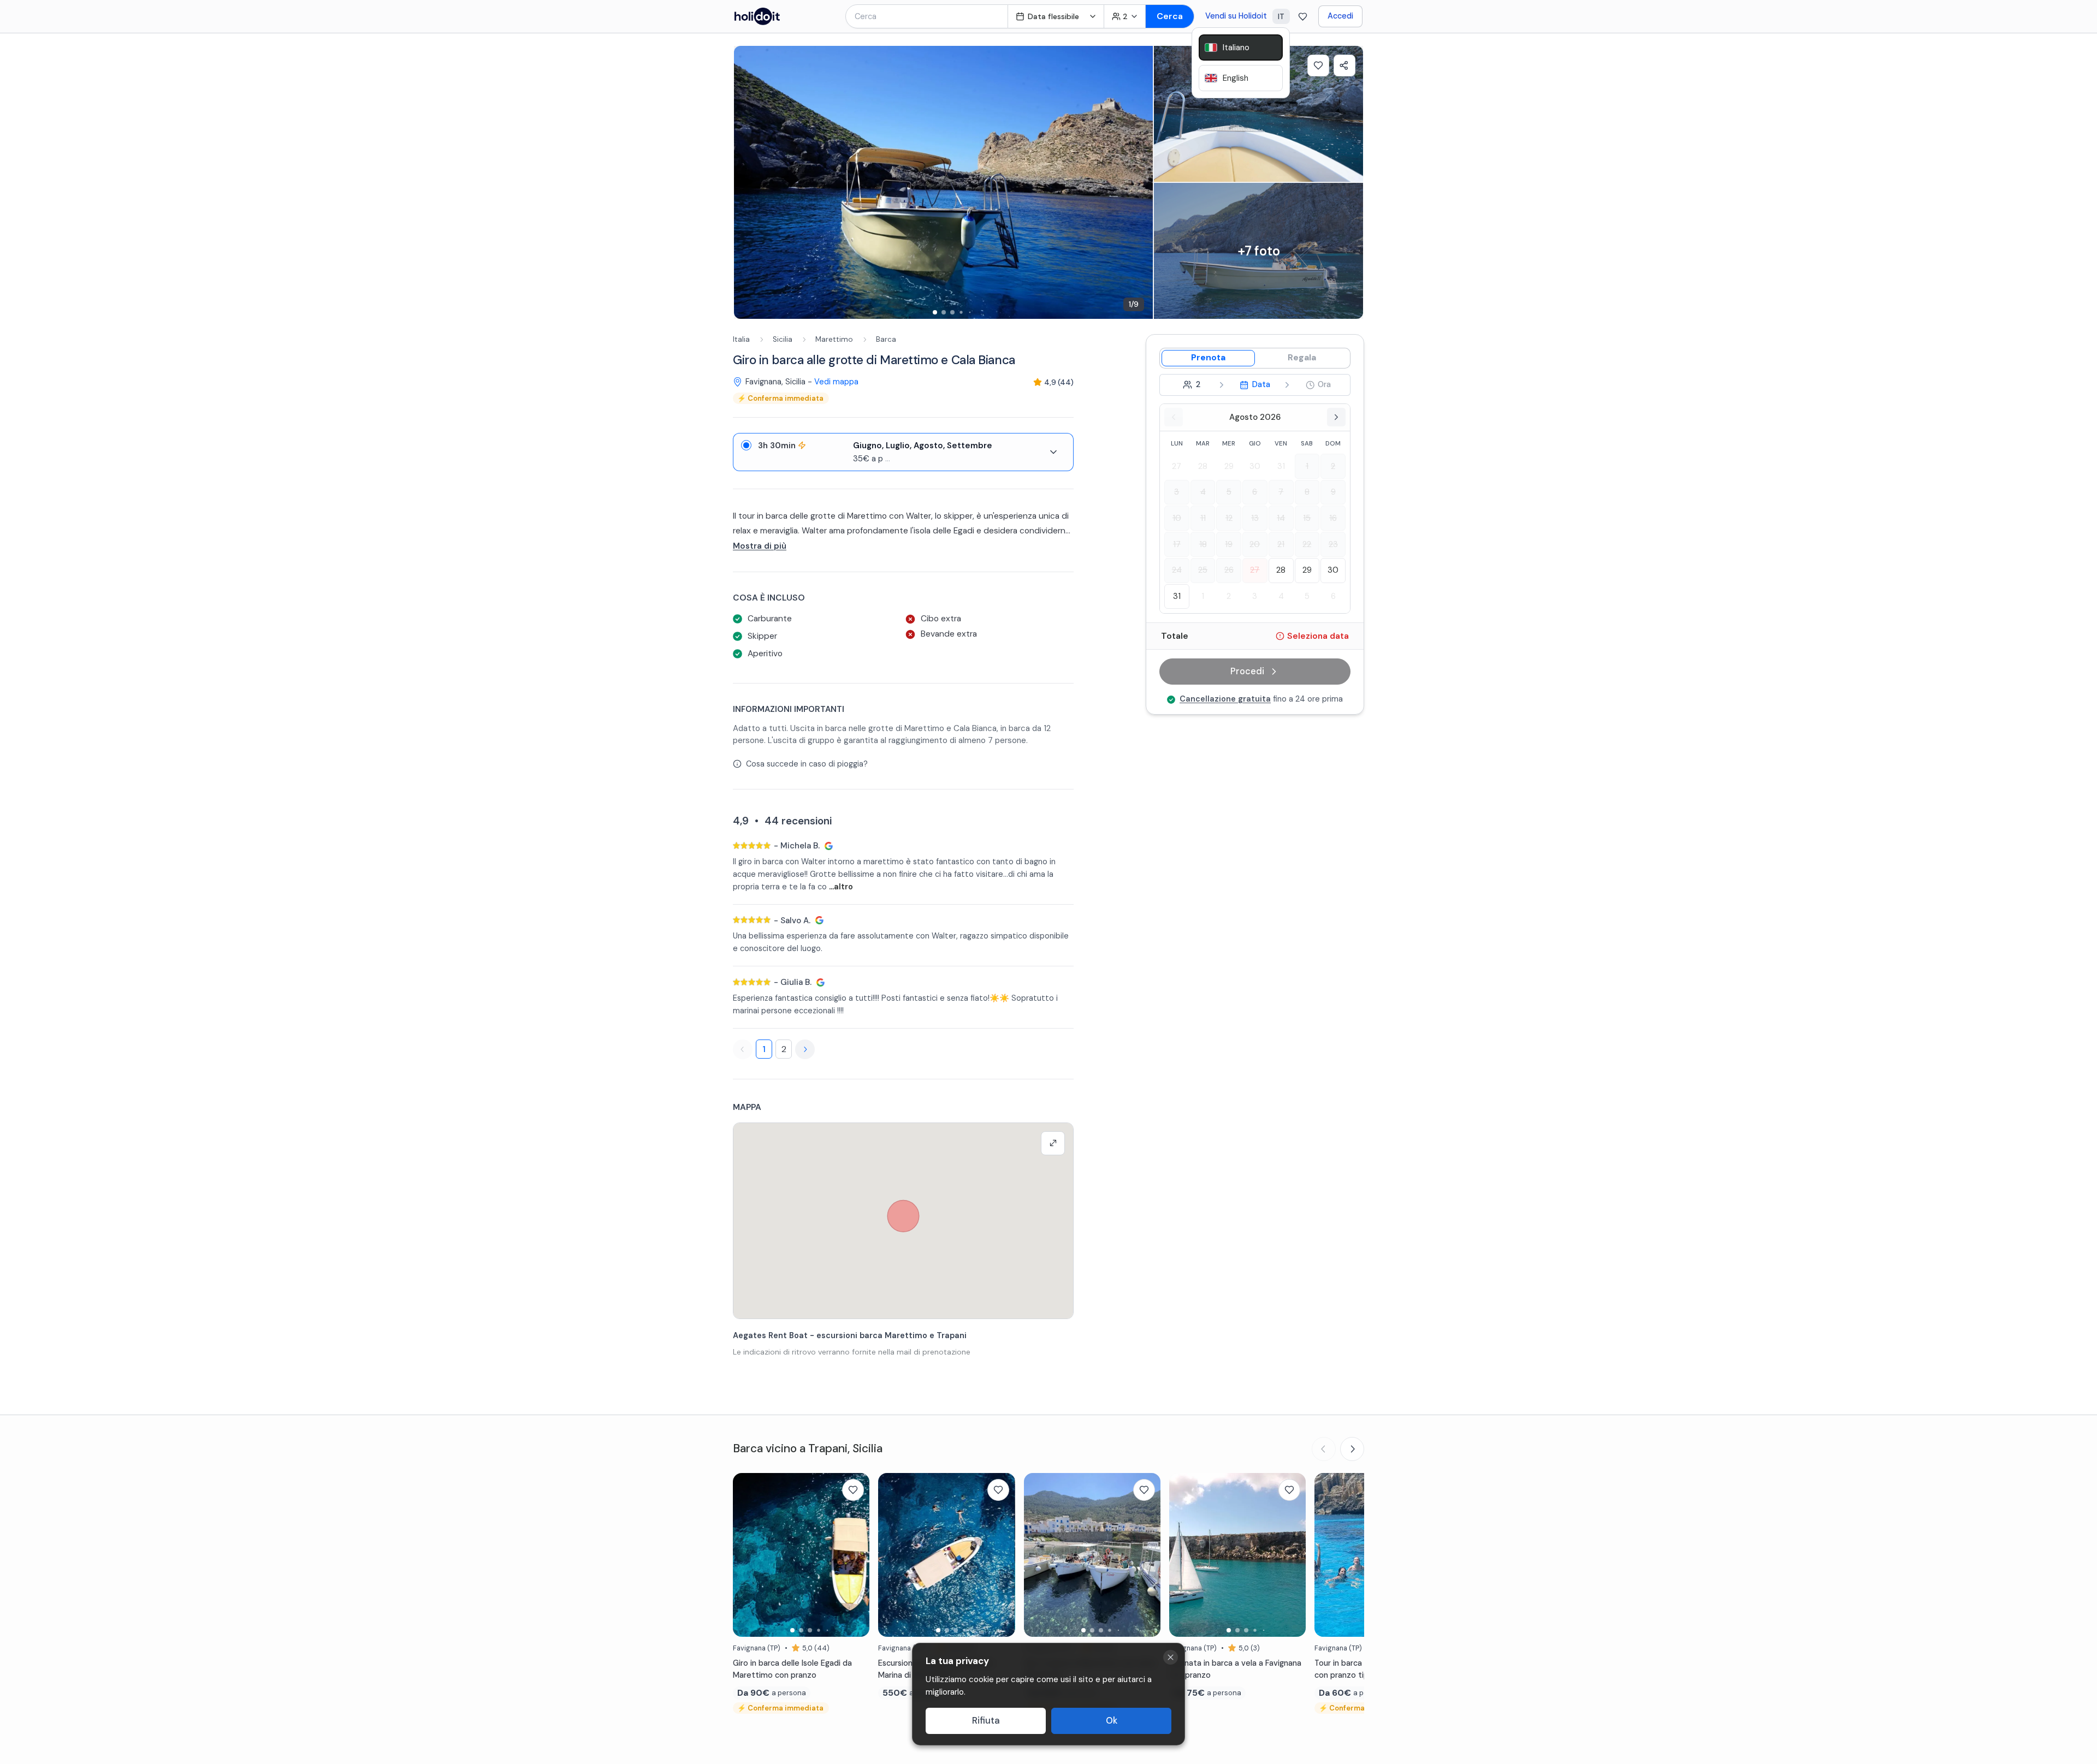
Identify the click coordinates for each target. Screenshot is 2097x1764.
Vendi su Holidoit (1236, 16)
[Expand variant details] (1053, 452)
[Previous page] (743, 1049)
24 (1177, 570)
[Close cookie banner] (1171, 1657)
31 (1281, 466)
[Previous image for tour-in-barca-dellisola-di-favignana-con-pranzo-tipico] (1328, 1555)
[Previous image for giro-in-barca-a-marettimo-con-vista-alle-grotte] (1038, 1555)
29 (1229, 466)
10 (1177, 518)
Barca (886, 339)
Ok (1112, 1721)
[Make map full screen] (1053, 1143)
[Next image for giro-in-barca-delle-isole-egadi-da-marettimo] (856, 1555)
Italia (741, 339)
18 (1203, 544)
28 (1203, 466)
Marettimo (834, 339)
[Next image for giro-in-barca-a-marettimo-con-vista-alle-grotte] (1147, 1555)
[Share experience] (1344, 66)
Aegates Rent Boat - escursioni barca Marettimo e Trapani (850, 1335)
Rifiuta (986, 1721)
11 (1203, 518)
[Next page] (805, 1049)
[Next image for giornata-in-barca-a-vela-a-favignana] (1292, 1555)
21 (1281, 544)
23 (1333, 544)
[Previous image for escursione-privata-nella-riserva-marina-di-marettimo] (892, 1555)
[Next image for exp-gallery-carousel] (1139, 182)
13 (1255, 518)
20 (1255, 544)
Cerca (1170, 16)
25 (1203, 570)
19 (1229, 544)
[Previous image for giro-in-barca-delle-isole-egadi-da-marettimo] (747, 1555)
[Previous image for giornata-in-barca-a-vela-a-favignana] (1183, 1555)
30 (1255, 466)
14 (1281, 518)
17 (1177, 544)
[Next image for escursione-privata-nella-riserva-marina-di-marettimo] (1002, 1555)
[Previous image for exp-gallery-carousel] (748, 182)
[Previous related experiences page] (1324, 1449)
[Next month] (1336, 417)
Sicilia (783, 339)
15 (1307, 518)
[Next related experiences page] (1352, 1449)
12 (1229, 518)
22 (1307, 544)
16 (1333, 518)
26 (1229, 570)
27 (1177, 466)
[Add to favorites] (1318, 66)
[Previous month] (1174, 417)
